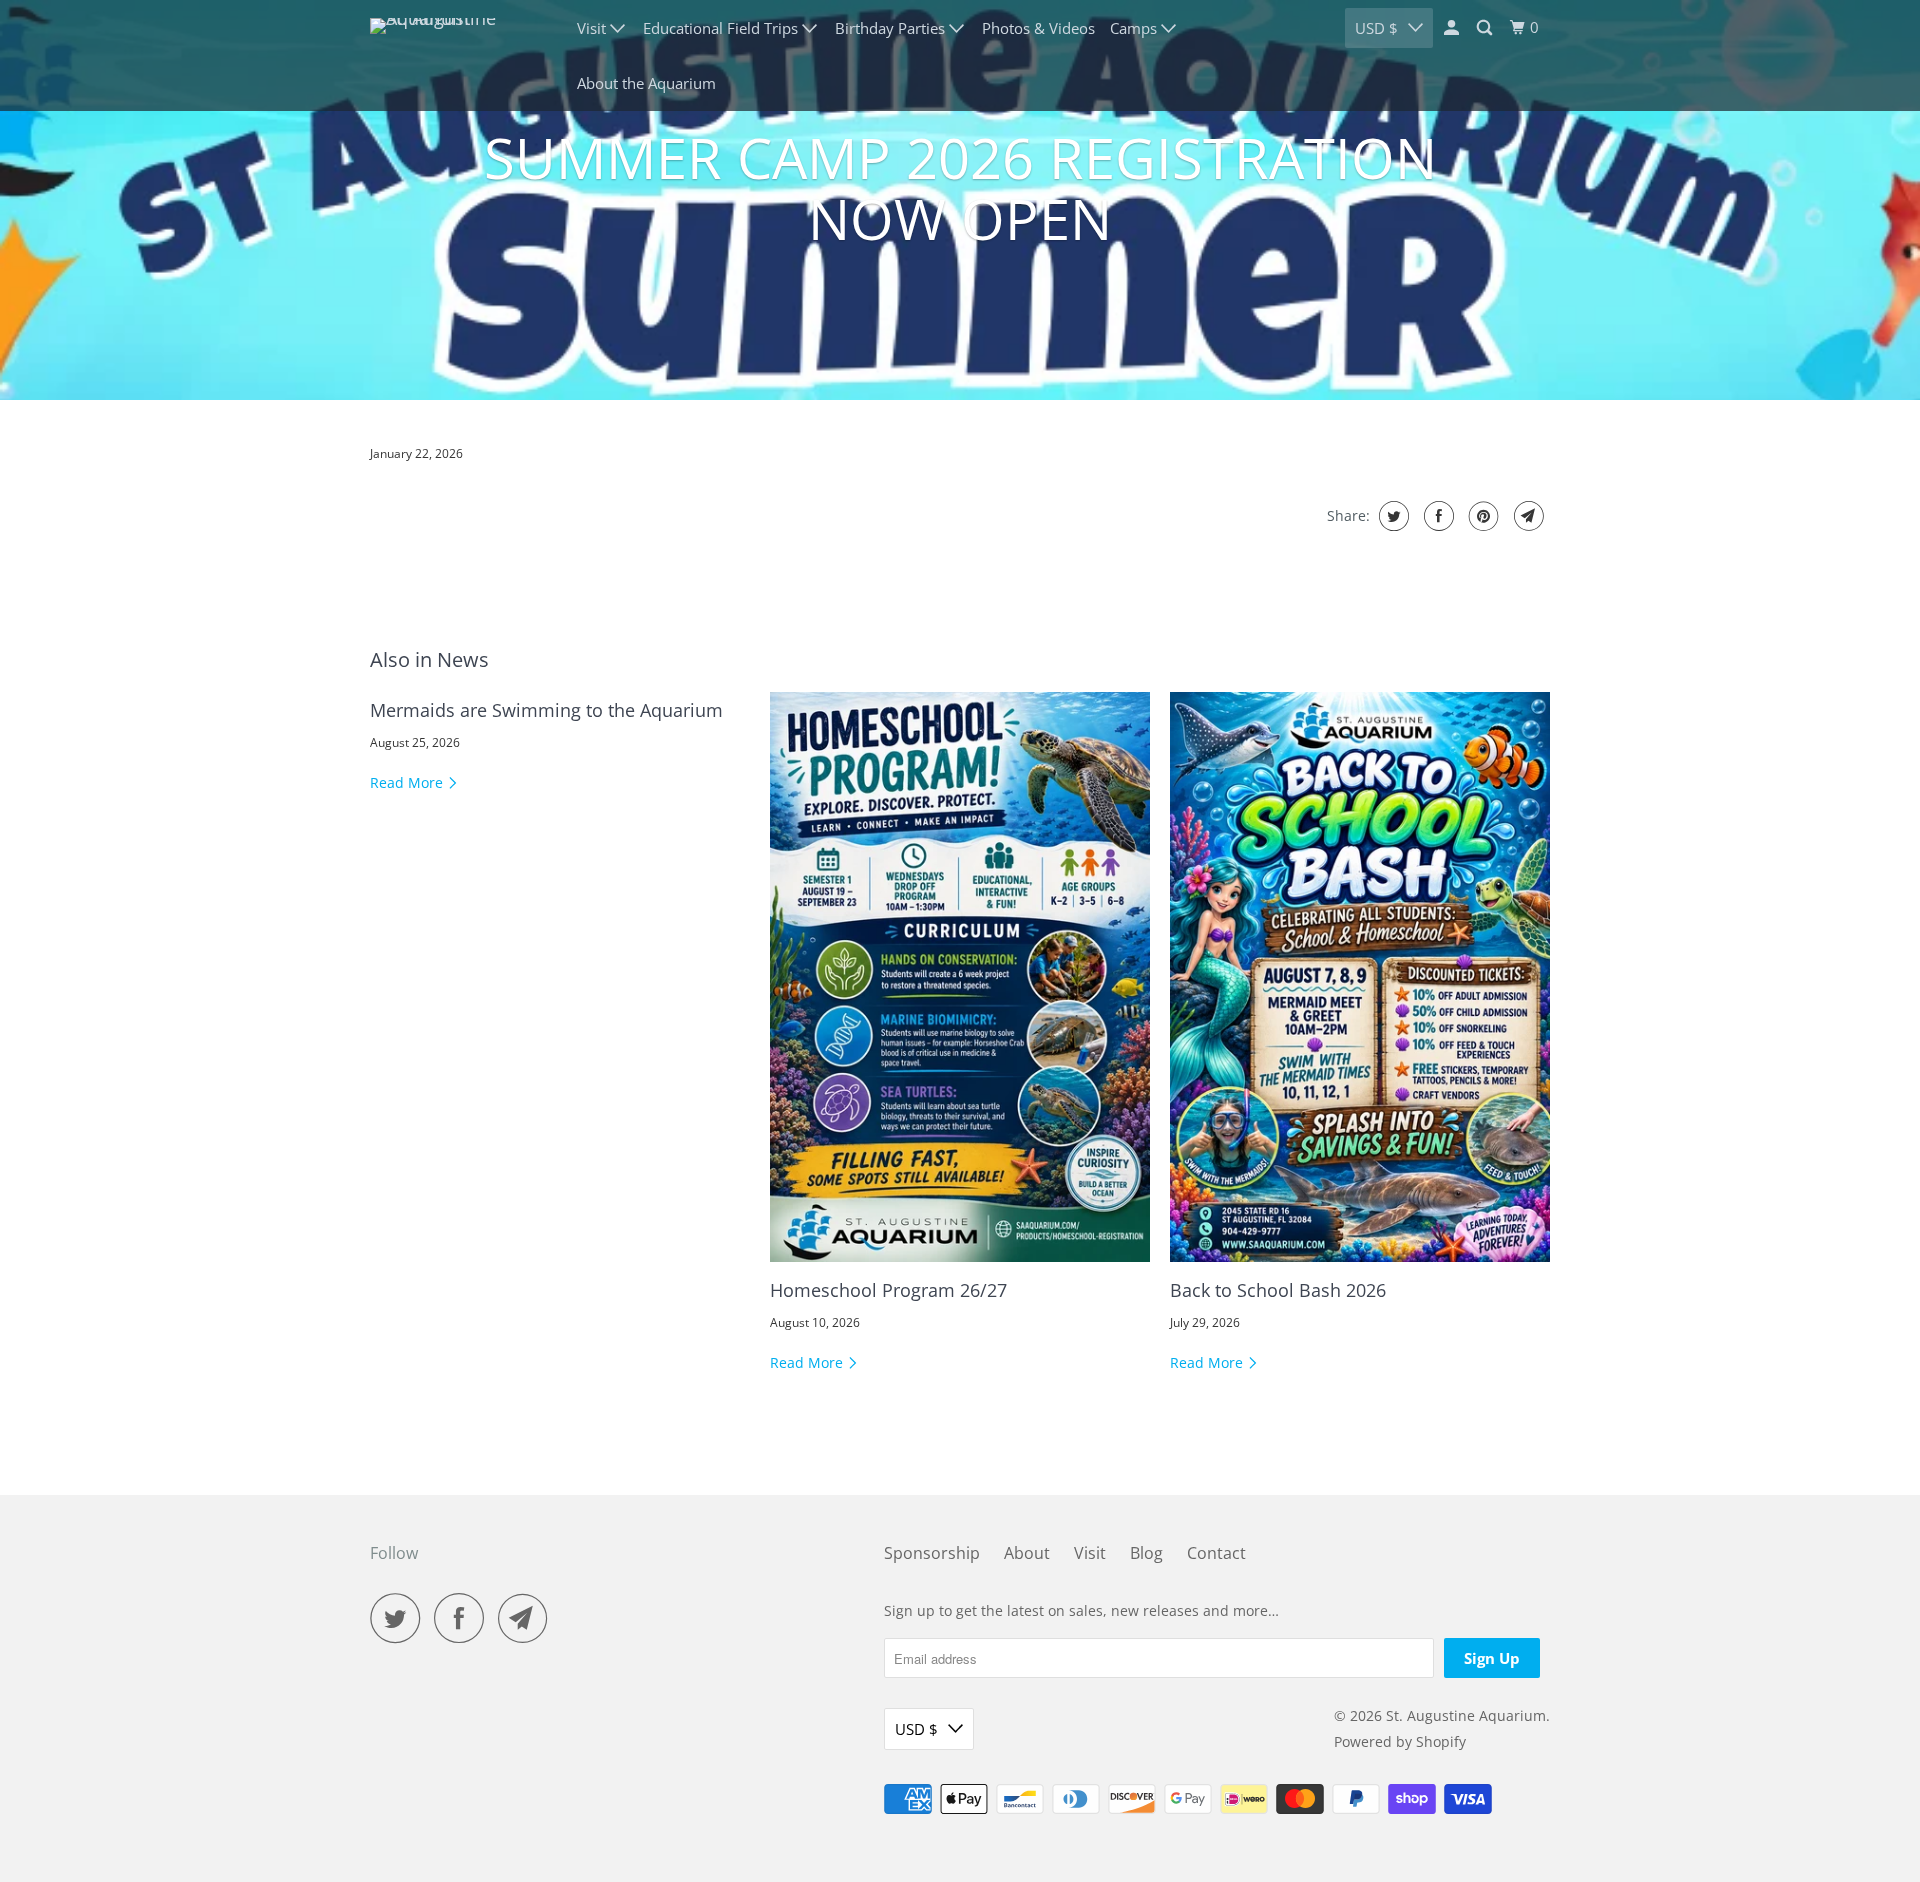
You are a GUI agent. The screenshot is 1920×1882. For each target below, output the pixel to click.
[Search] (1486, 28)
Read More (408, 782)
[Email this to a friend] (1526, 516)
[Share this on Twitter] (1391, 516)
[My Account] (1453, 28)
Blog (1146, 1553)
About (1027, 1553)
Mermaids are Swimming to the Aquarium (546, 710)
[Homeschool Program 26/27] (960, 977)
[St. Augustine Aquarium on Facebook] (464, 1618)
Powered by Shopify (1400, 1741)
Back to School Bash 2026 (1278, 1290)
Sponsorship (932, 1553)
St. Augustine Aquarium (1466, 1715)
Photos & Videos (1038, 28)
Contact (1216, 1553)
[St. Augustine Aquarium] (460, 56)
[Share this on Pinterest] (1481, 516)
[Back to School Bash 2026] (1360, 977)
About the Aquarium (646, 83)
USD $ (1376, 28)
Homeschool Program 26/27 (888, 1290)
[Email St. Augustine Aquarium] (528, 1618)
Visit (1090, 1553)
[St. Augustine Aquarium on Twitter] (400, 1618)
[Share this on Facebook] (1436, 516)
